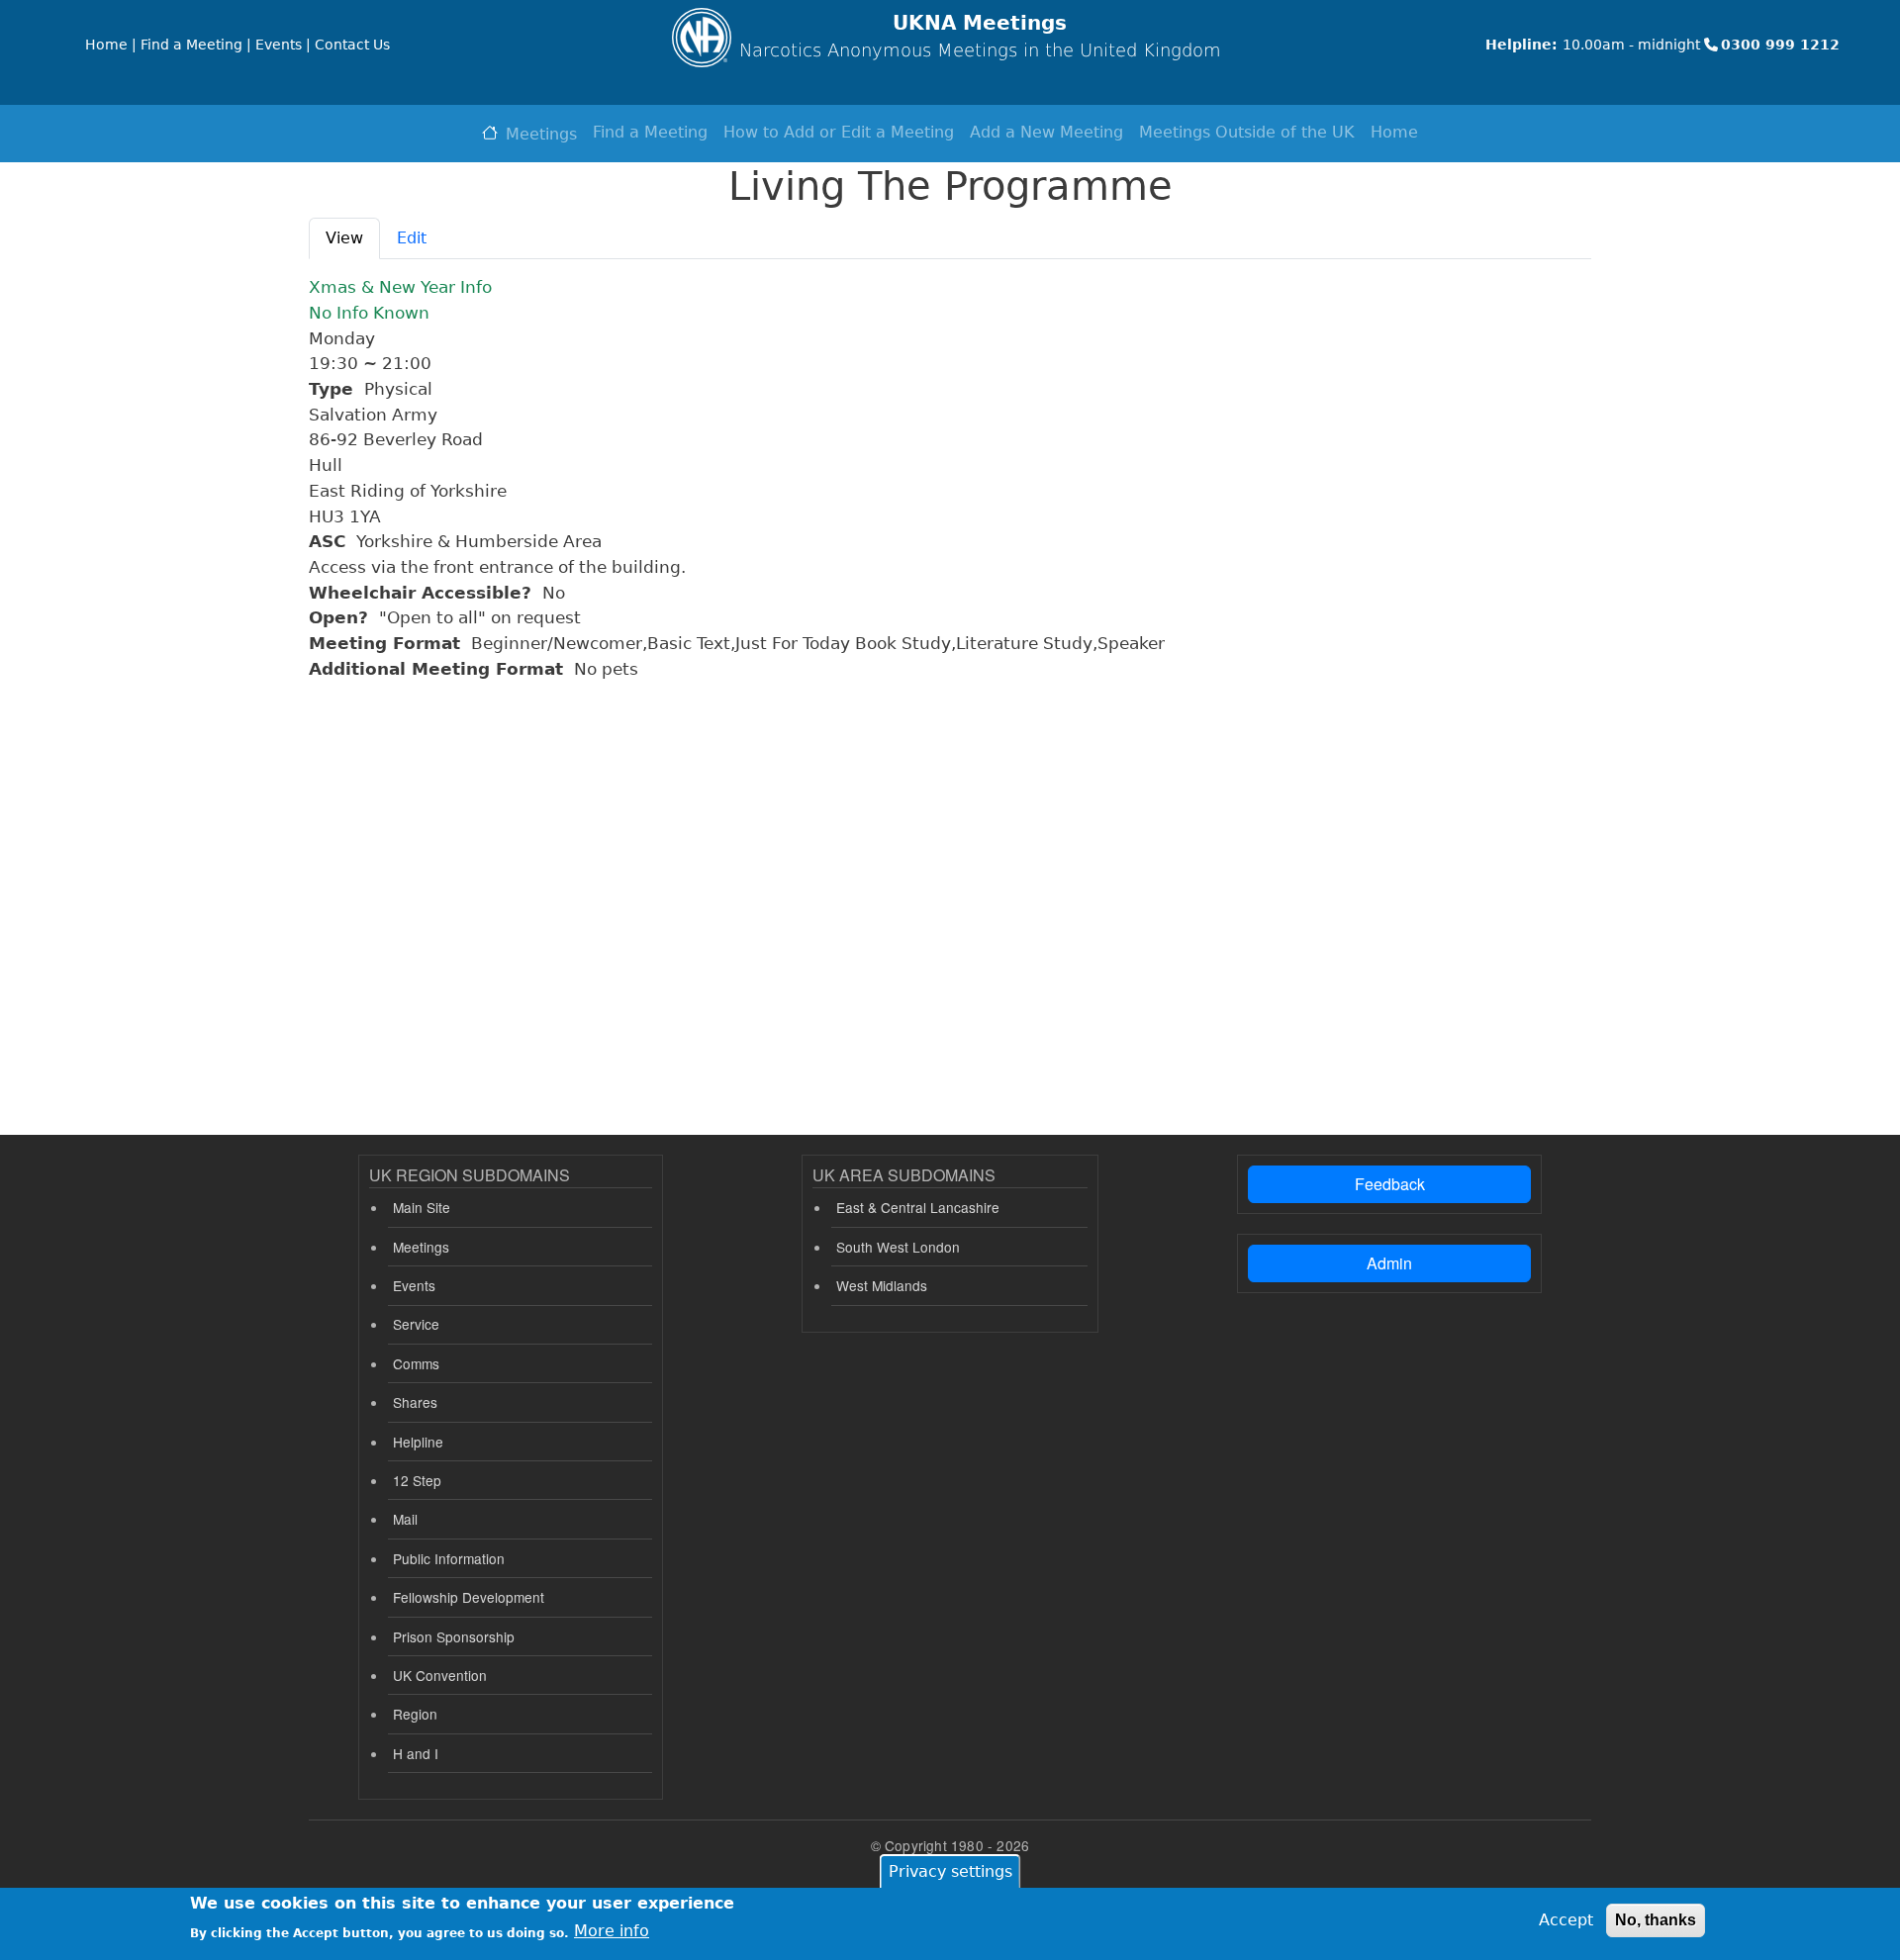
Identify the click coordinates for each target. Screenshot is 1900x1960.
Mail (405, 1519)
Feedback (1390, 1184)
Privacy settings (950, 1871)
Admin (1389, 1263)
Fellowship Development (469, 1597)
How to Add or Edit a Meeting (839, 132)
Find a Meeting (650, 132)
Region (415, 1714)
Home (1394, 132)
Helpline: (1521, 45)
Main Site (422, 1207)
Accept (1566, 1920)
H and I (416, 1753)
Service (416, 1324)
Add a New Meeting (1046, 132)
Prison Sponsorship (454, 1636)
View (344, 238)
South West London (898, 1247)
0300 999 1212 (1780, 45)
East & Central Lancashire (918, 1207)
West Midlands (882, 1285)
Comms (416, 1363)
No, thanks (1656, 1920)
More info (612, 1931)
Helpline (418, 1442)
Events (414, 1285)
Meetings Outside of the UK (1247, 132)
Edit (412, 238)
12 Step (417, 1480)
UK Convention (440, 1675)
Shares (415, 1402)
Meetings (541, 134)
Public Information (449, 1558)
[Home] (702, 38)
